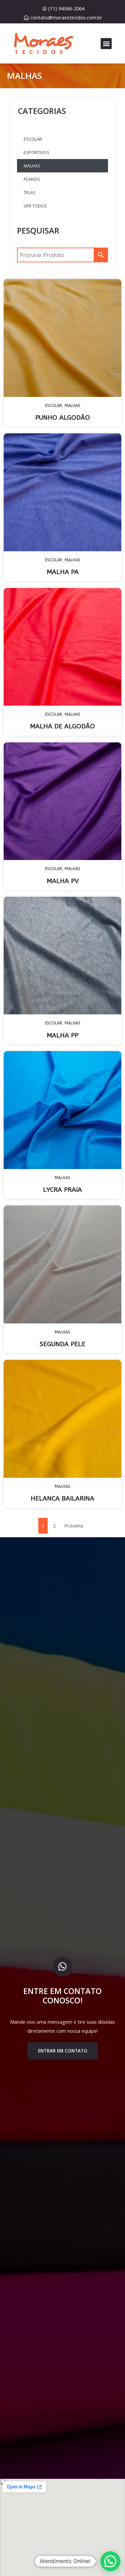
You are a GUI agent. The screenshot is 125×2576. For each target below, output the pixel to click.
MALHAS (32, 166)
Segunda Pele (62, 1344)
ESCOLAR (33, 139)
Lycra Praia (62, 1190)
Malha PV (63, 881)
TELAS (30, 192)
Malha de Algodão (62, 726)
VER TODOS (35, 206)
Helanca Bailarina (62, 1498)
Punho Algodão (63, 418)
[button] (106, 44)
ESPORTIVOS (36, 152)
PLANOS (32, 179)
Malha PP (62, 1035)
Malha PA (63, 572)
